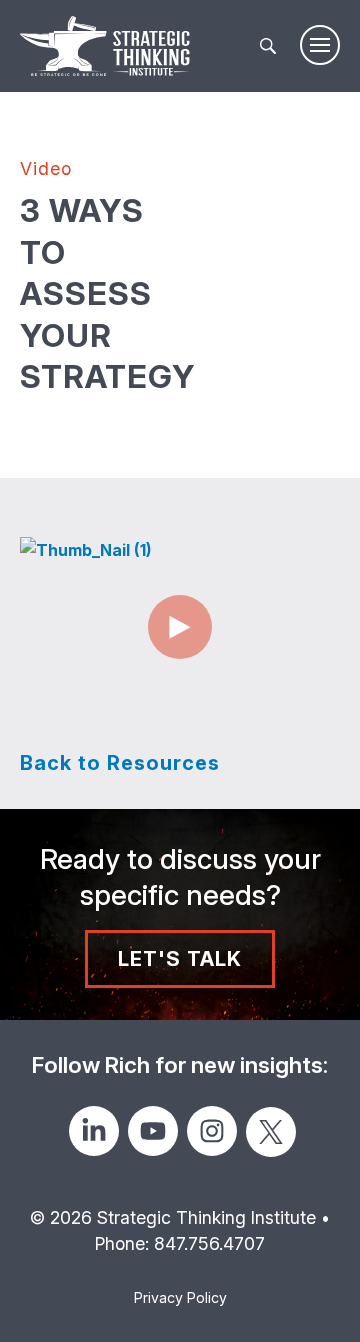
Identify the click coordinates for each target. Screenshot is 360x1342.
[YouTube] (153, 1131)
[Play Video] (180, 627)
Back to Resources (120, 763)
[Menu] (320, 45)
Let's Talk (180, 959)
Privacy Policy (180, 1297)
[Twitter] (271, 1132)
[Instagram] (212, 1131)
